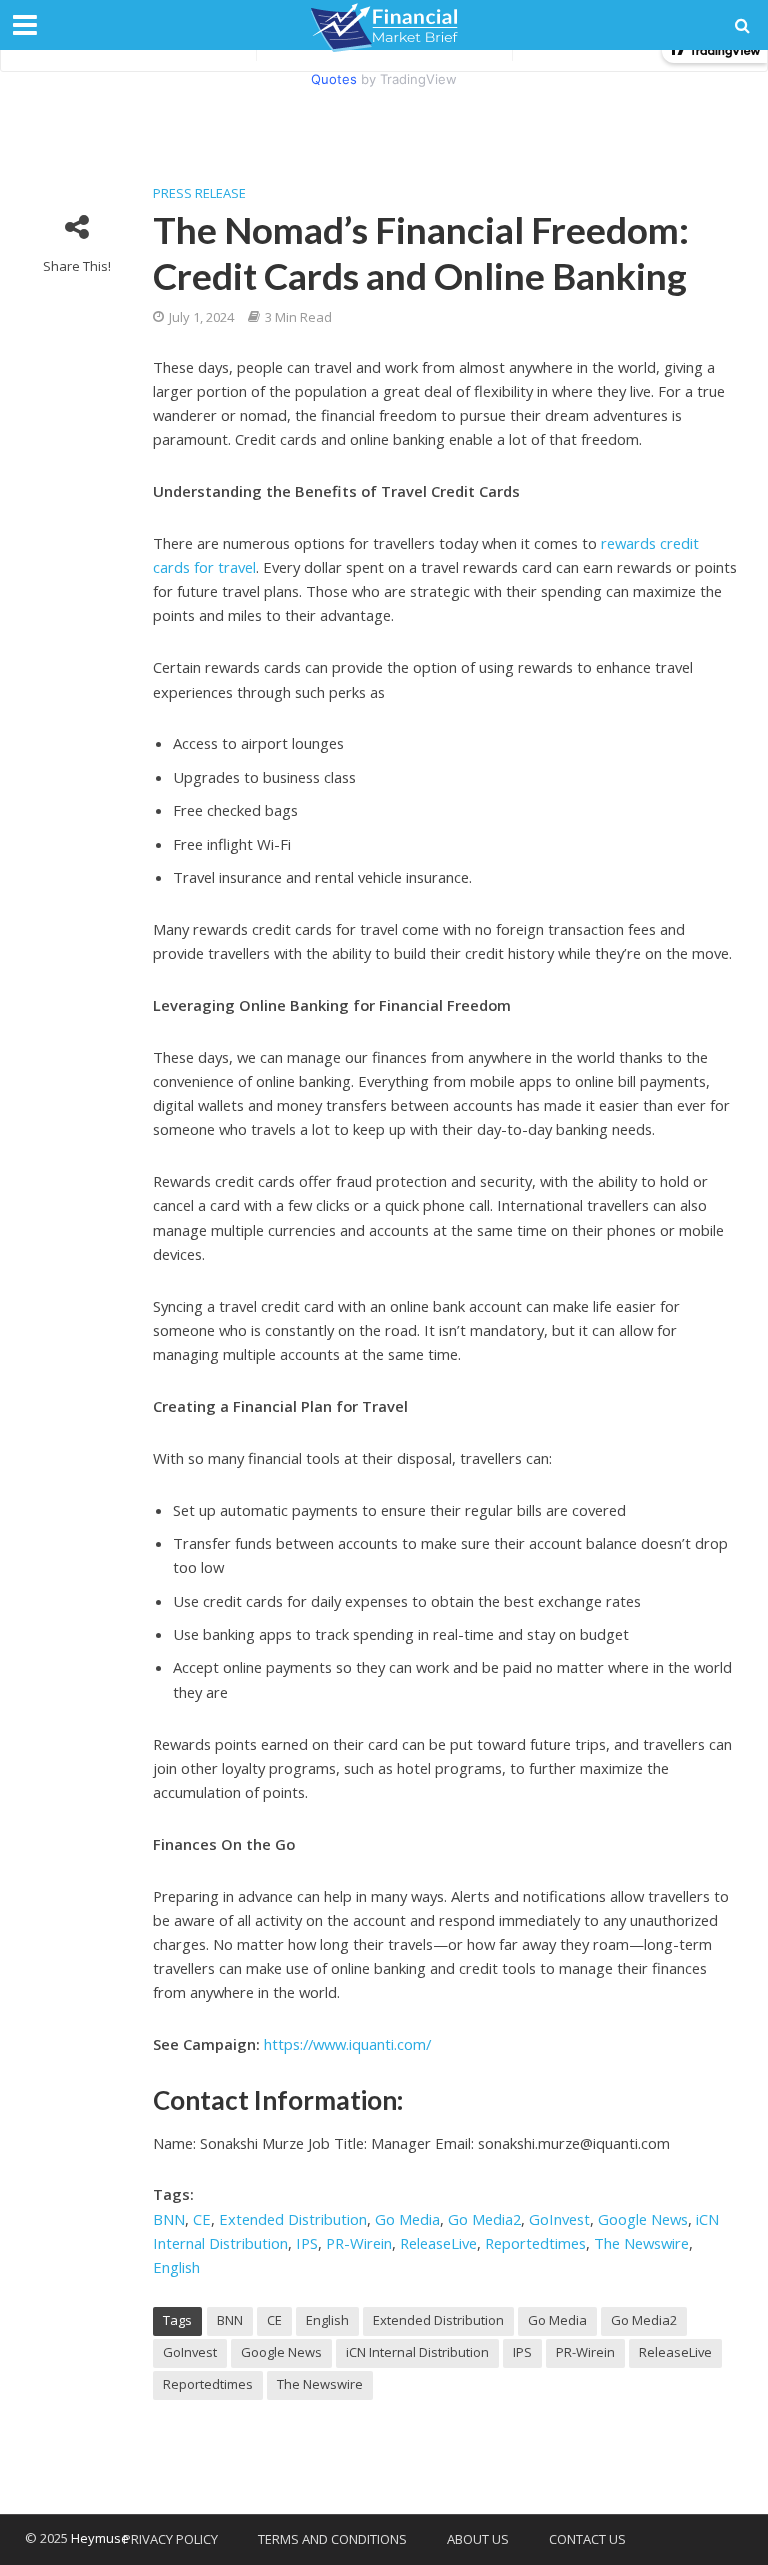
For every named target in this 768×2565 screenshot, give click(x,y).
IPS (307, 2243)
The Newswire (641, 2243)
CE (202, 2219)
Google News (643, 2219)
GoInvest (559, 2219)
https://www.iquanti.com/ (347, 2044)
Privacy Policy (170, 2539)
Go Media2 (484, 2219)
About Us (478, 2539)
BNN (169, 2219)
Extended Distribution (293, 2219)
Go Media (407, 2219)
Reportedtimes (535, 2243)
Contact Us (587, 2539)
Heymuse (100, 2538)
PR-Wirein (359, 2243)
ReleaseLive (438, 2243)
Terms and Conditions (332, 2539)
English (176, 2267)
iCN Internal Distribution (417, 2352)
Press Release (199, 193)
